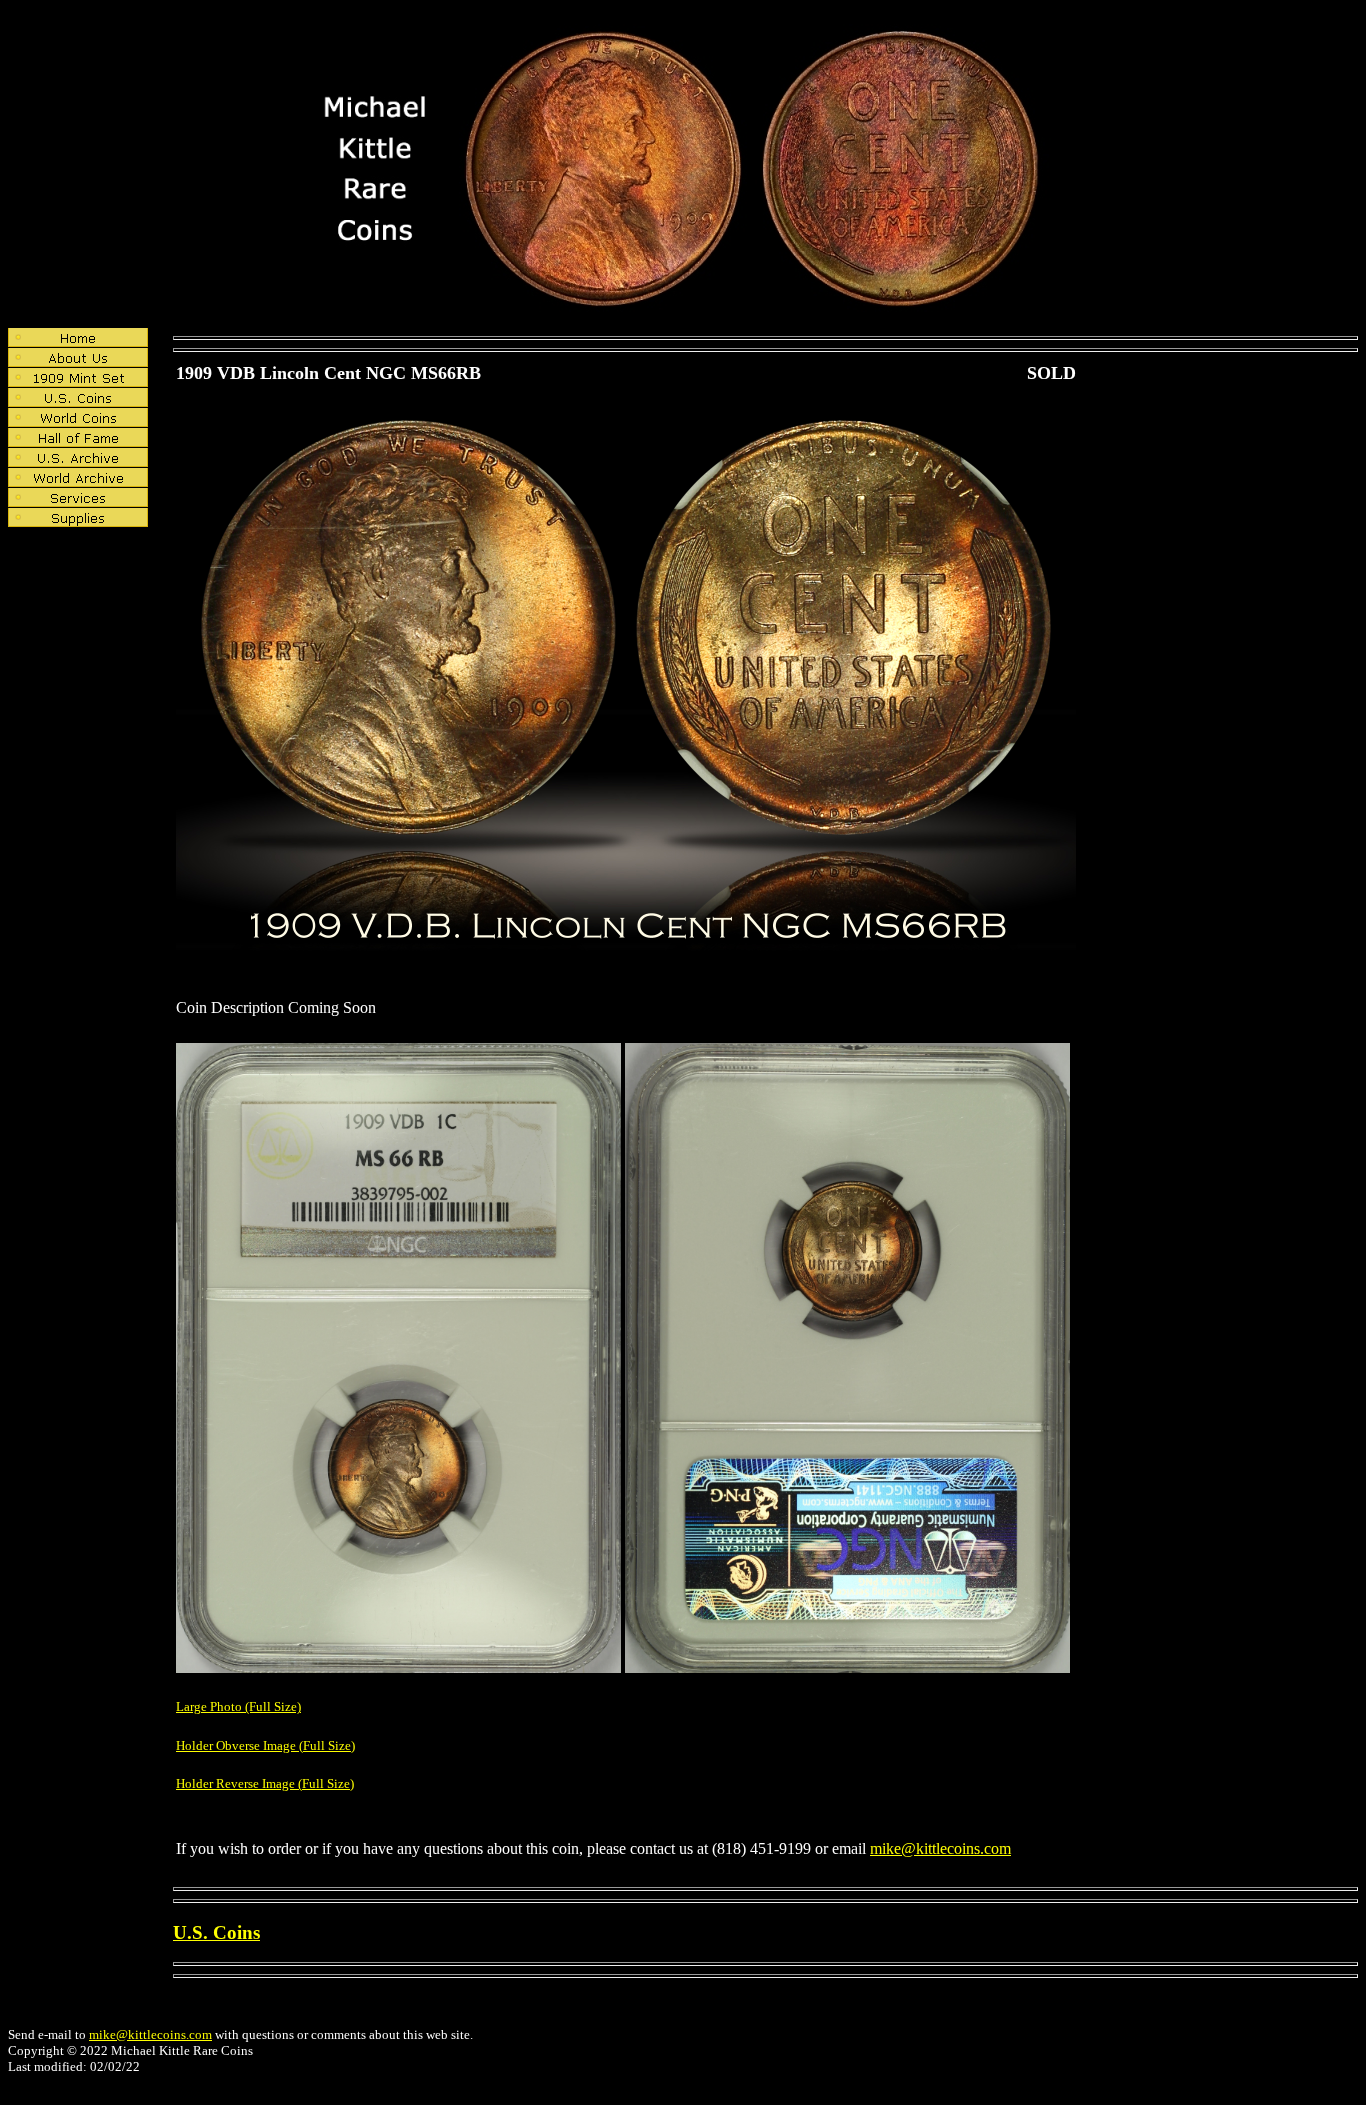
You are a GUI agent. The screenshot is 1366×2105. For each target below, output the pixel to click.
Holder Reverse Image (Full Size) (265, 1783)
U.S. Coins (216, 1932)
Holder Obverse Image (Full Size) (265, 1745)
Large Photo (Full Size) (238, 1706)
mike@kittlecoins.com (940, 1848)
